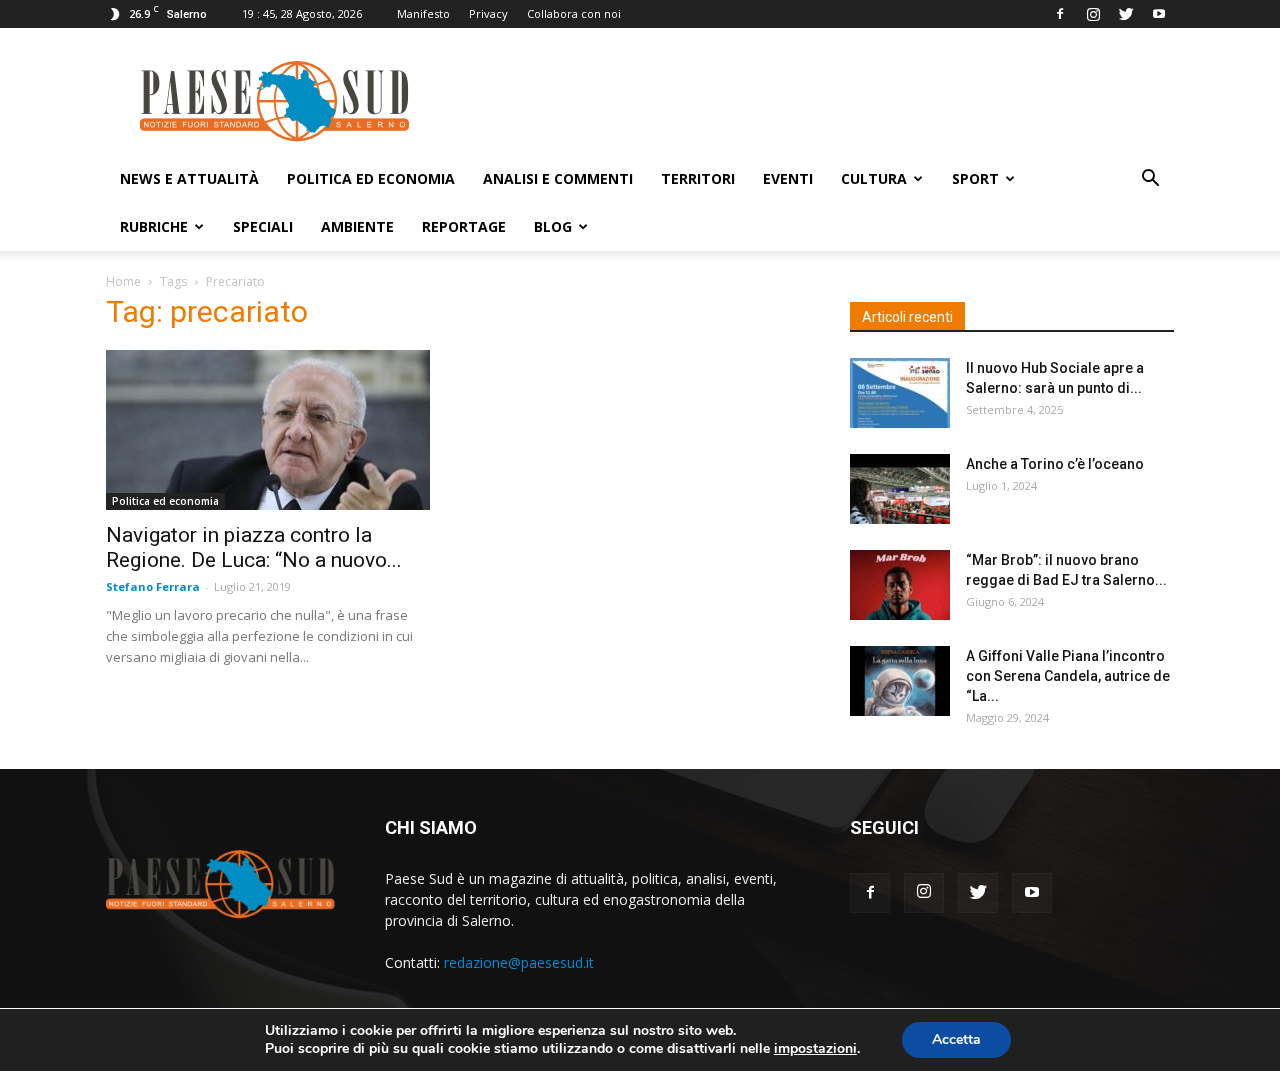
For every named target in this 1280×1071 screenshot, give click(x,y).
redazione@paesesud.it (519, 962)
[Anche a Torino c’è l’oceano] (900, 489)
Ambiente (357, 226)
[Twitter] (1126, 14)
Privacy (488, 13)
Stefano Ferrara (153, 586)
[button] (1150, 180)
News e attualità (189, 178)
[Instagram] (1093, 14)
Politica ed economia (371, 178)
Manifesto (423, 13)
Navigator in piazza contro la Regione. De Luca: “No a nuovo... (254, 547)
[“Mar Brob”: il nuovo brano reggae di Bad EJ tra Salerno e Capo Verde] (900, 585)
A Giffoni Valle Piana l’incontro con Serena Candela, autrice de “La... (1068, 676)
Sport (975, 178)
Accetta (956, 1039)
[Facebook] (1060, 14)
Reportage (464, 226)
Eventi (788, 178)
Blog (553, 226)
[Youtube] (1159, 14)
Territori (698, 178)
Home (123, 281)
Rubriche (154, 226)
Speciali (263, 226)
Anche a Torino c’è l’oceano (1055, 464)
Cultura (874, 178)
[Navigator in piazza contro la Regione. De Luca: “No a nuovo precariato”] (268, 430)
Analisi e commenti (558, 178)
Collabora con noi (574, 13)
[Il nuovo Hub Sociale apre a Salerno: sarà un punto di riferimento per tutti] (900, 393)
